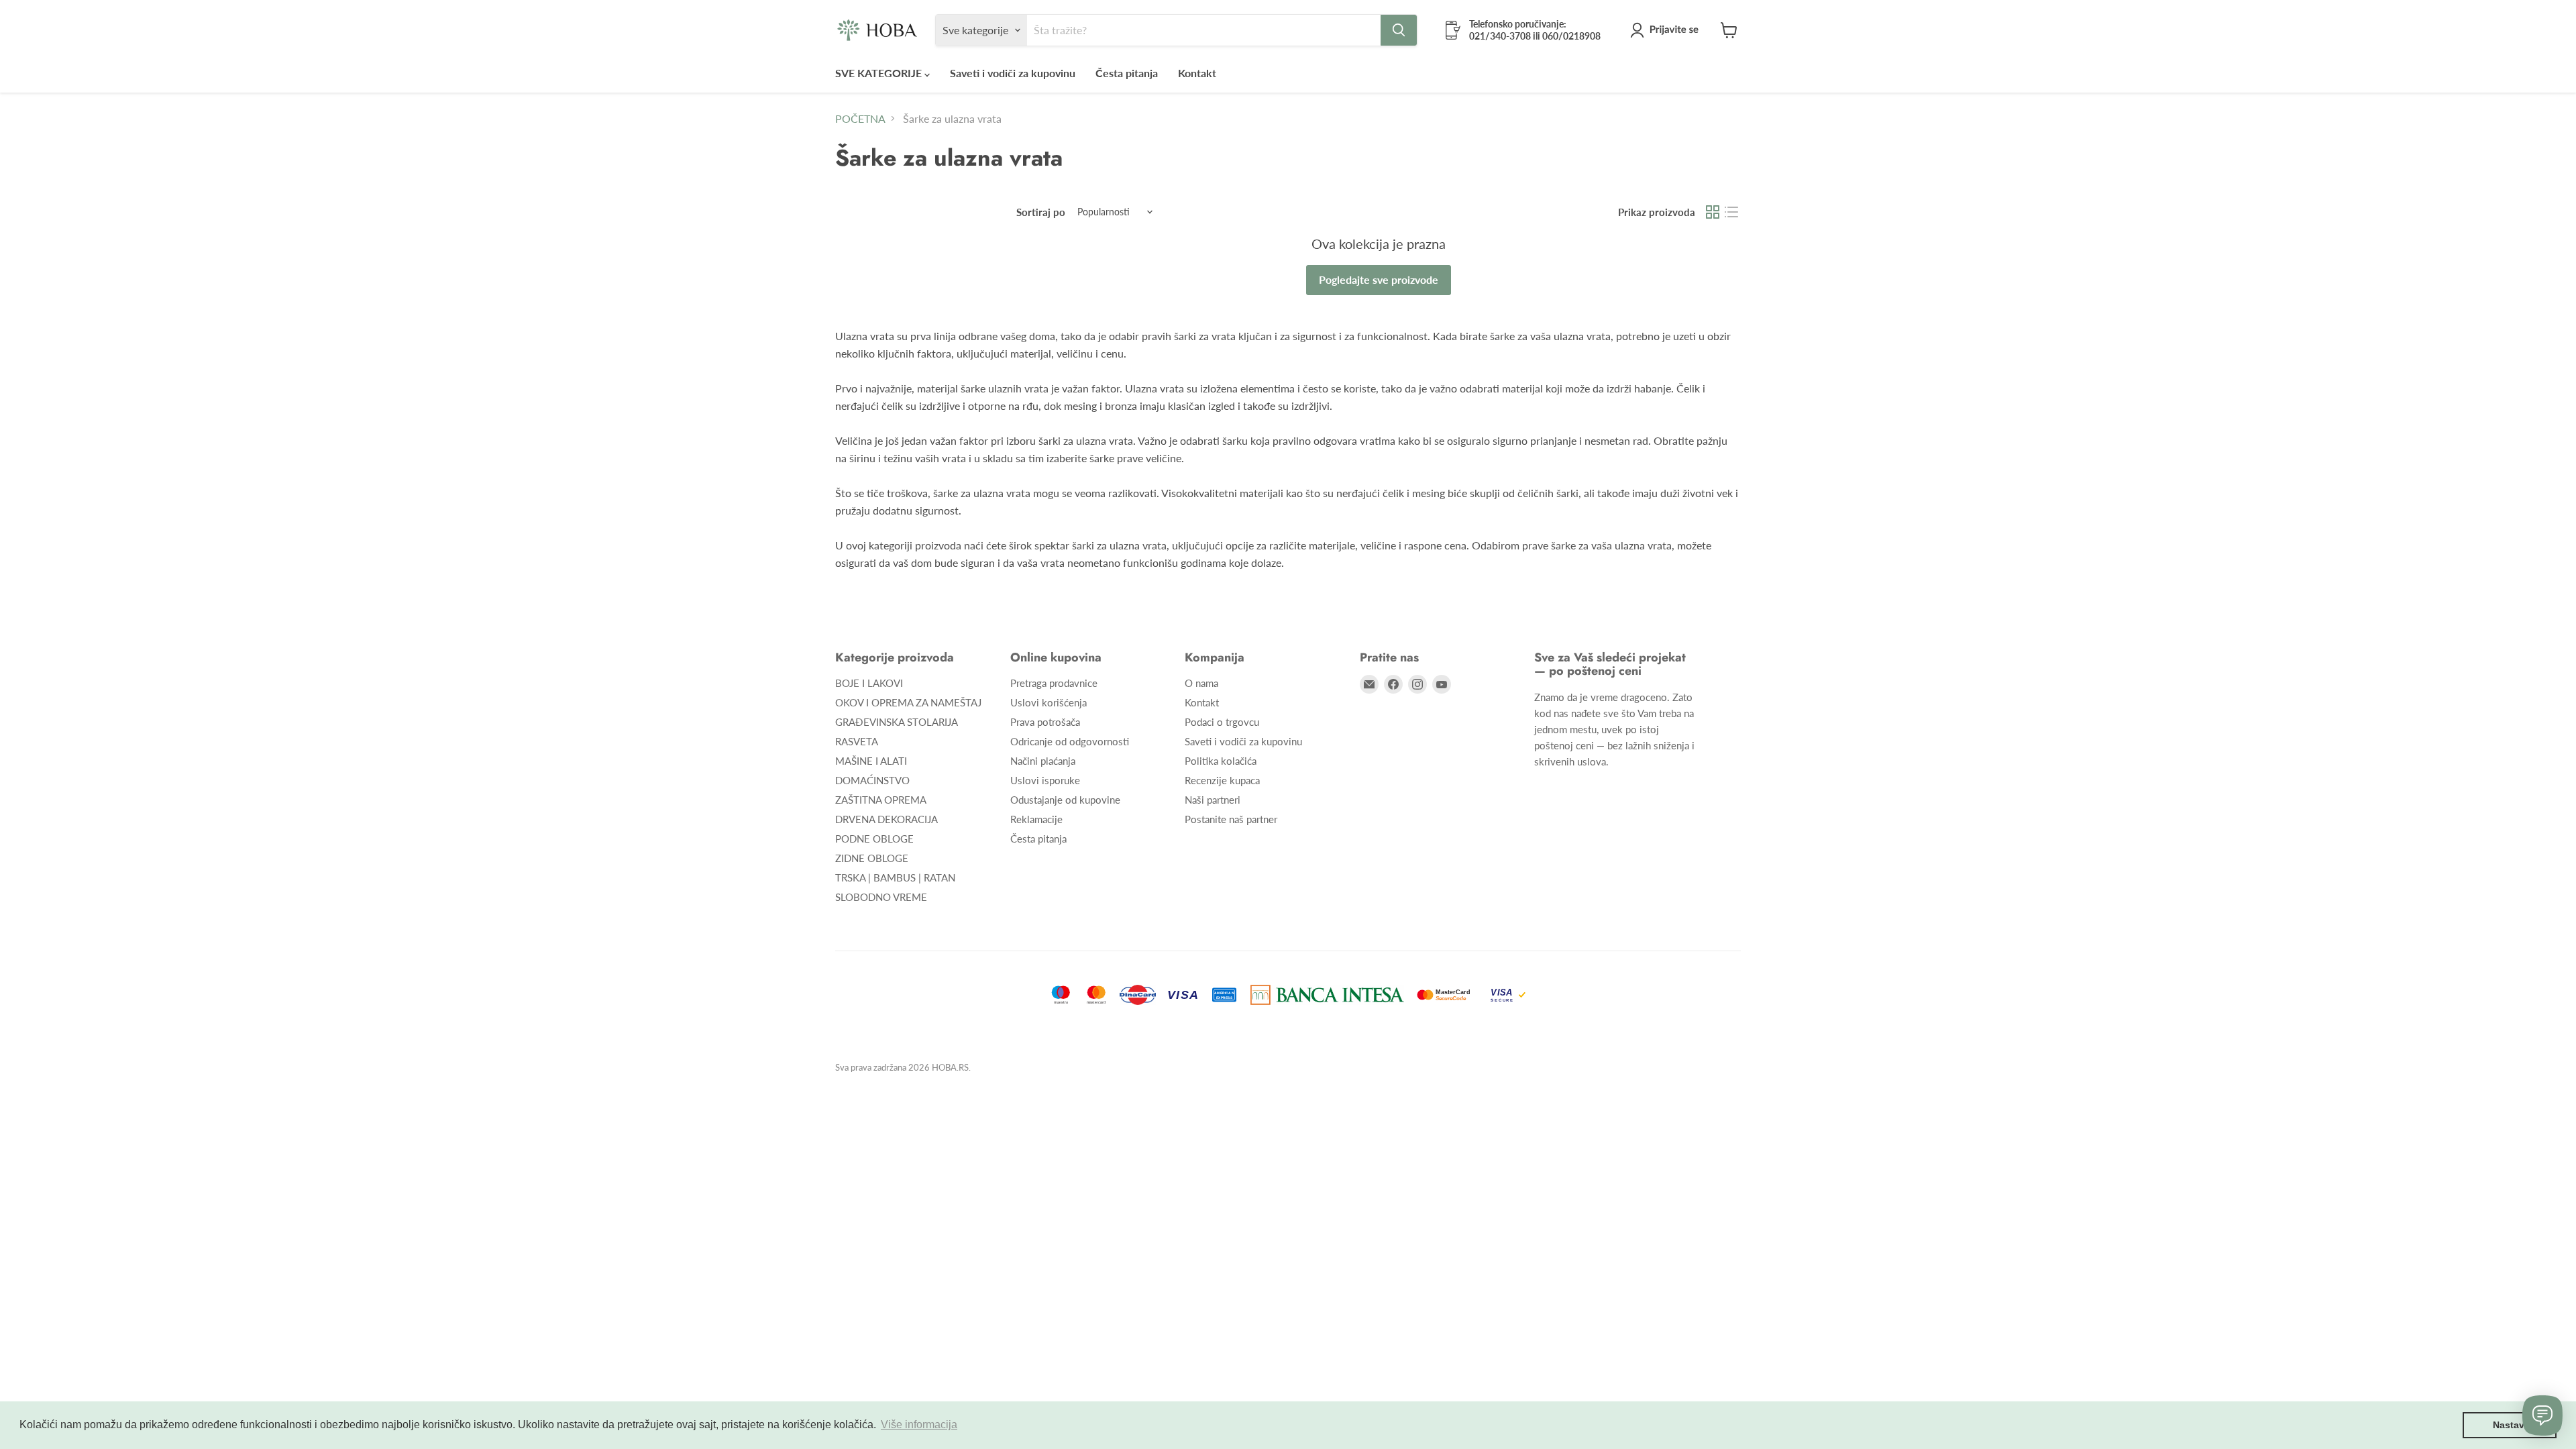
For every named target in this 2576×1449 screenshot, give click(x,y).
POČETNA (860, 119)
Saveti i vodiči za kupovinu (1013, 73)
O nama (1201, 683)
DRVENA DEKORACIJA (887, 819)
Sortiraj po (1041, 212)
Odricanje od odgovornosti (1070, 741)
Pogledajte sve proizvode (1379, 279)
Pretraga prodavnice (1054, 683)
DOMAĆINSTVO (872, 780)
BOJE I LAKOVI (869, 683)
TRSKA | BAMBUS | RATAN (895, 877)
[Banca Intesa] (1327, 995)
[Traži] (1399, 30)
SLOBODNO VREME (881, 897)
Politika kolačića (1221, 761)
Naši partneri (1213, 800)
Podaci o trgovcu (1222, 722)
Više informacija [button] (919, 1425)
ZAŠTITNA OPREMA (881, 800)
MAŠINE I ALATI (871, 761)
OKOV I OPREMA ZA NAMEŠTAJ (908, 702)
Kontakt (1197, 73)
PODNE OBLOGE (874, 839)
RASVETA (857, 741)
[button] (1667, 30)
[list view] (1731, 212)
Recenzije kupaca (1222, 780)
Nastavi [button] (2510, 1425)
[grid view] (1713, 212)
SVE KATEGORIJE (880, 73)
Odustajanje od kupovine (1065, 800)
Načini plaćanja (1043, 761)
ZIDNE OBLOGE (872, 858)
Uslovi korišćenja (1049, 702)
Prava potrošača (1045, 722)
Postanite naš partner (1231, 819)
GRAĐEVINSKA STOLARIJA (897, 722)
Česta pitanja (1127, 73)
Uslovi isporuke (1045, 780)
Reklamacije (1036, 819)
